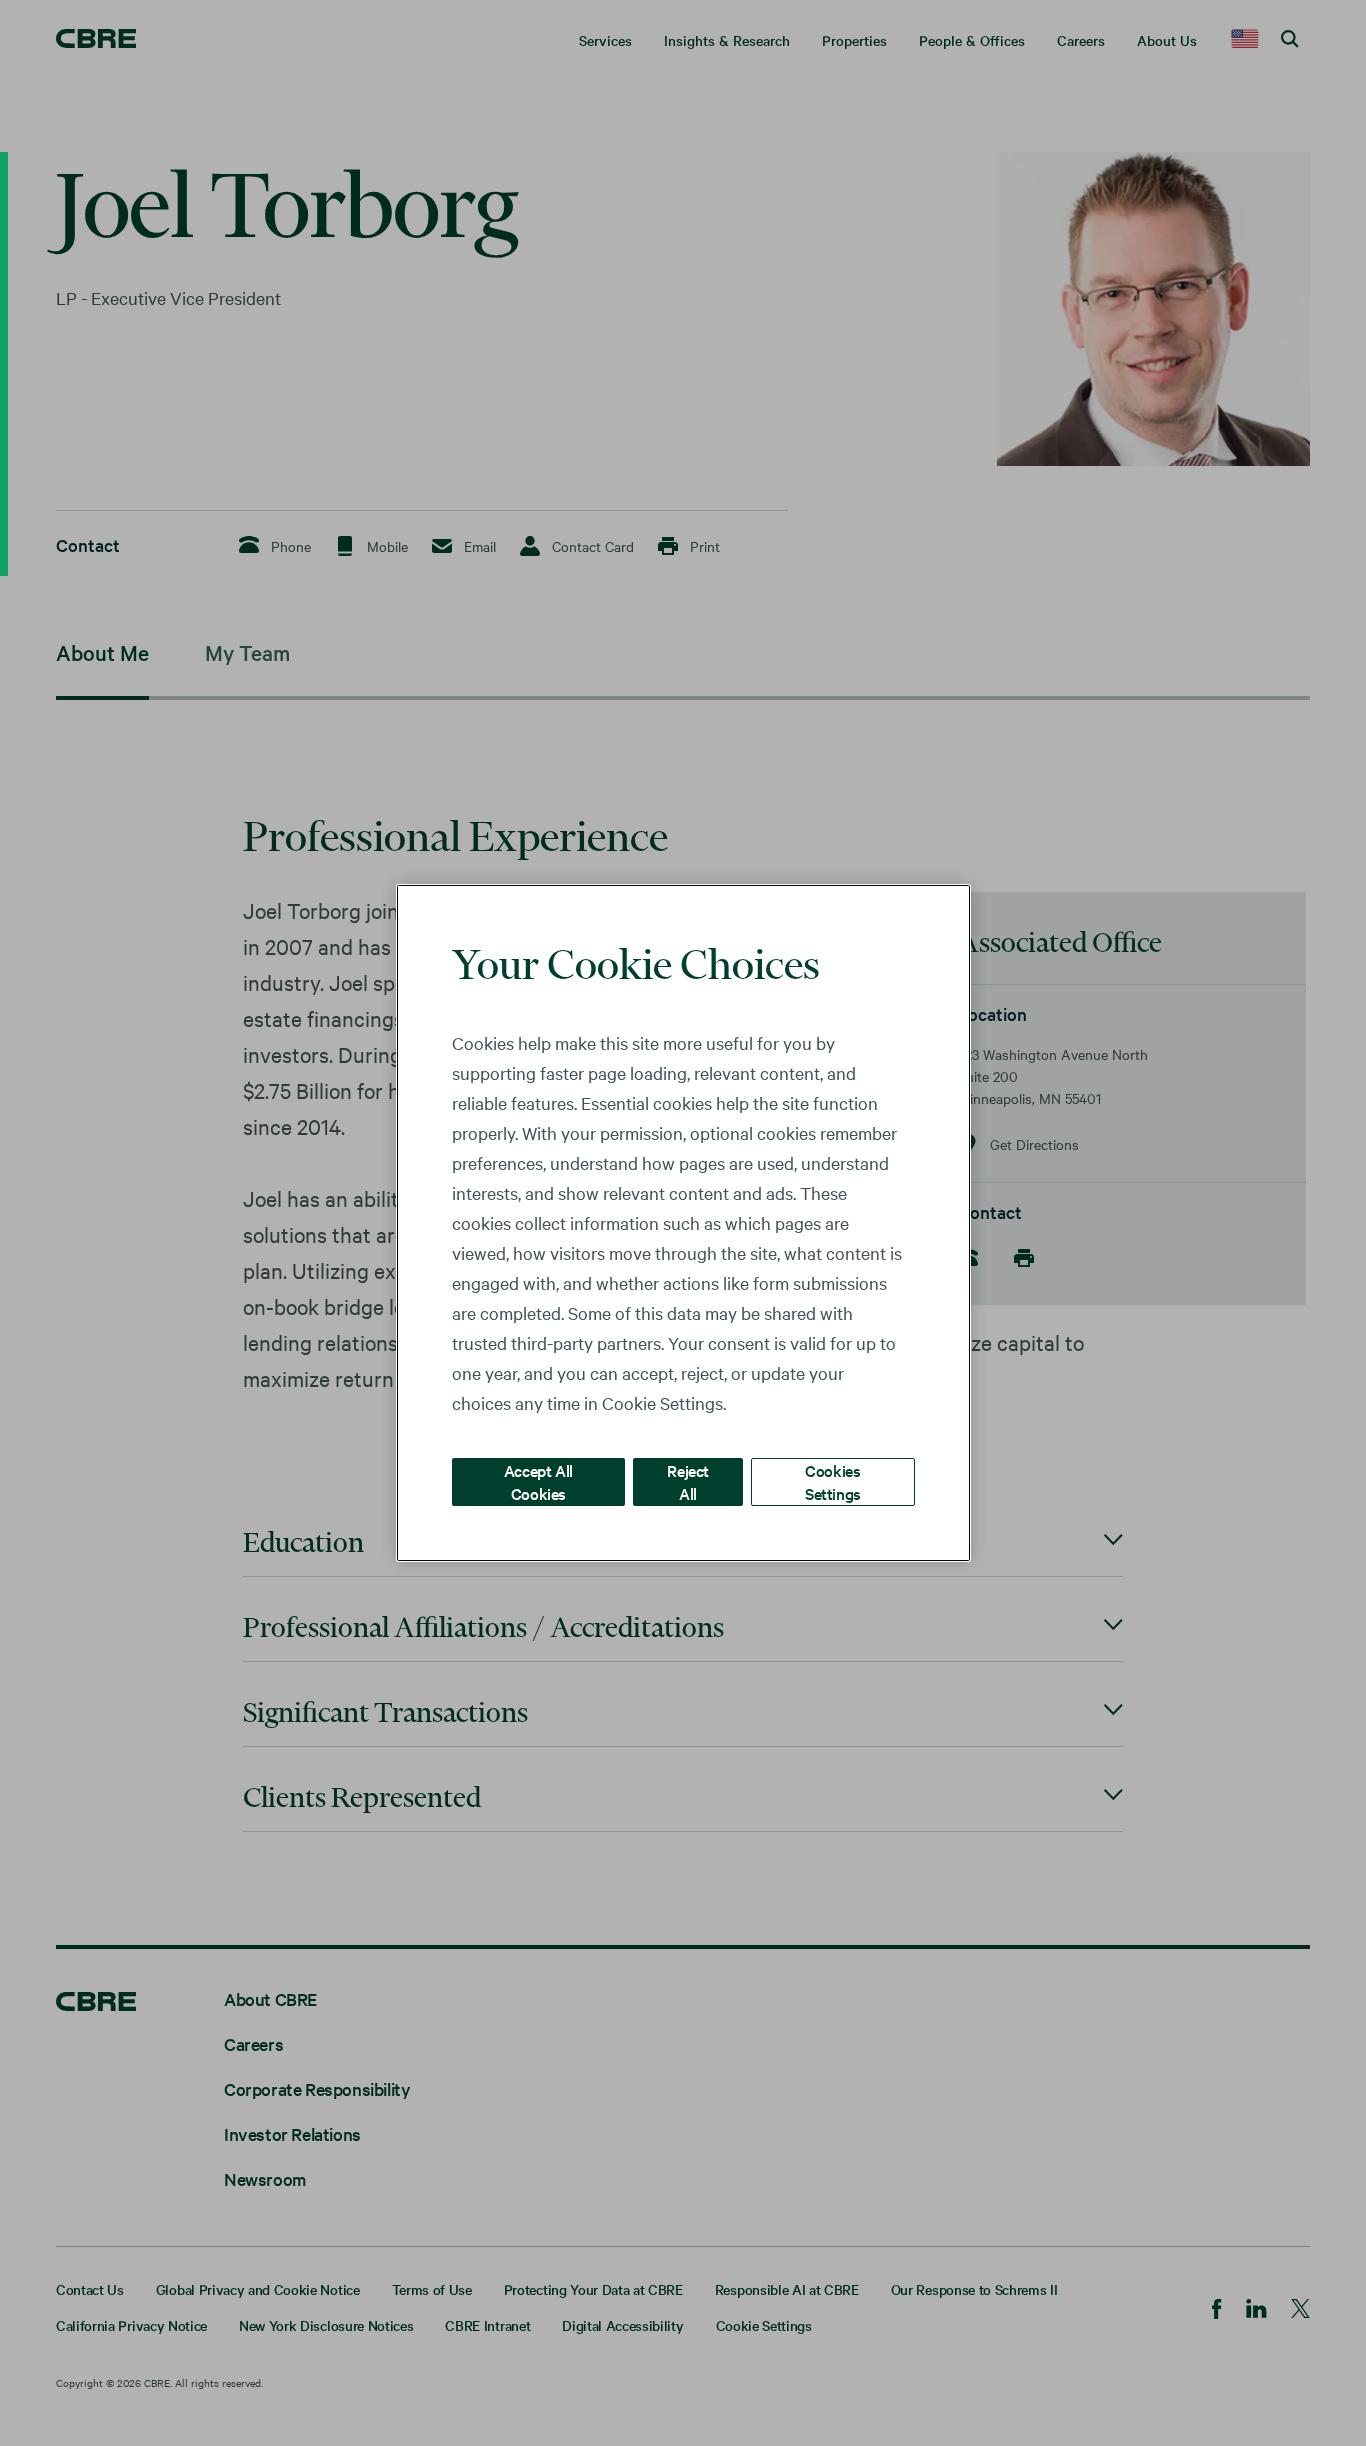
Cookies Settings (833, 1481)
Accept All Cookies (538, 1481)
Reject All (688, 1481)
